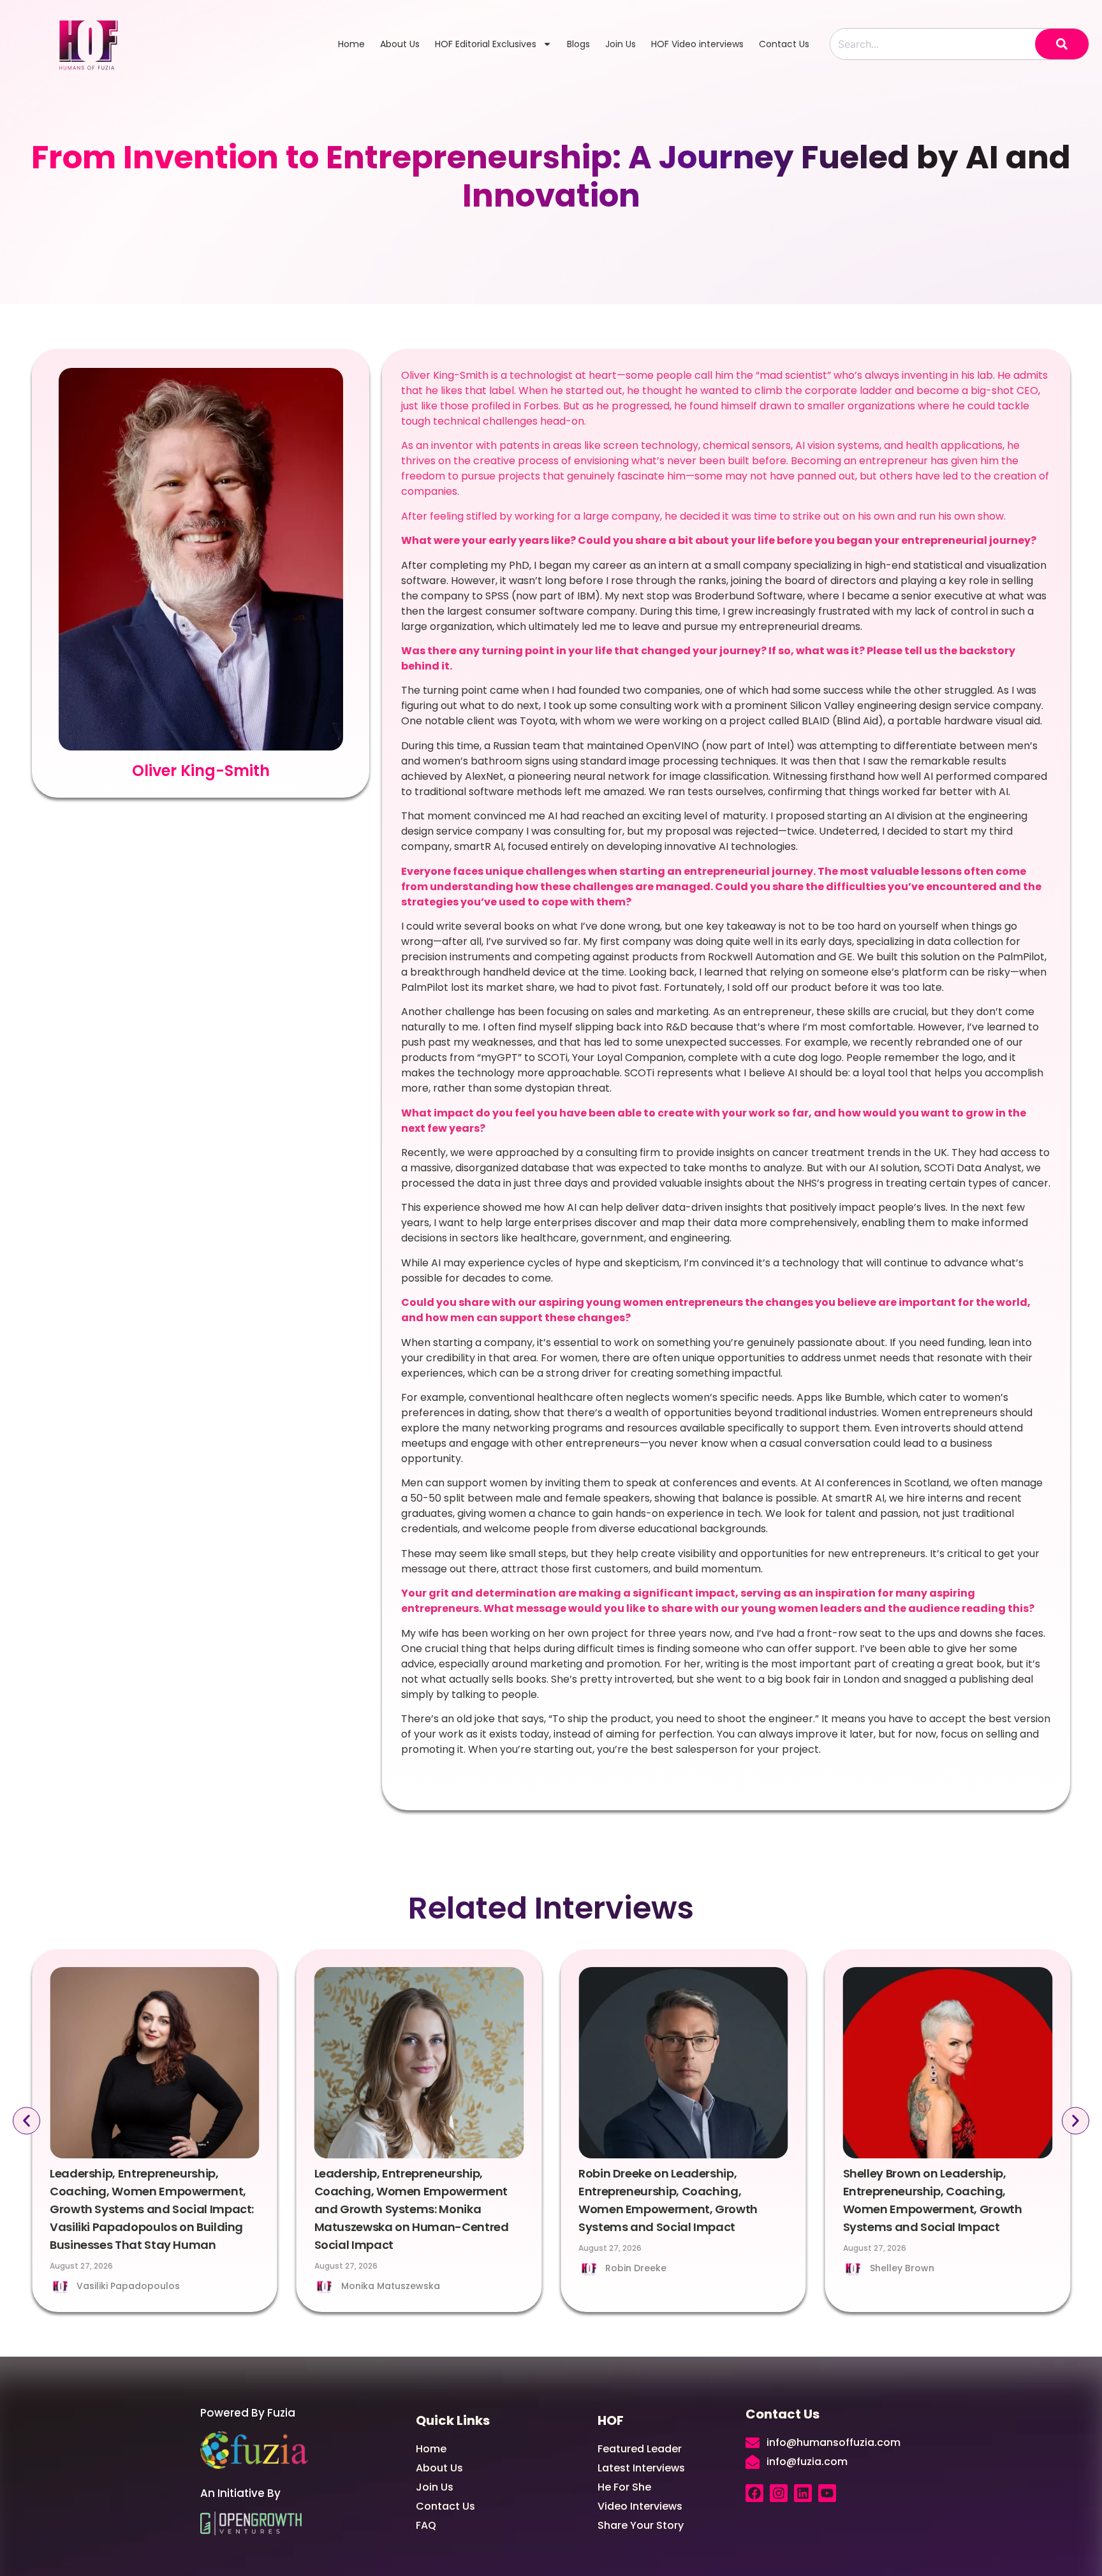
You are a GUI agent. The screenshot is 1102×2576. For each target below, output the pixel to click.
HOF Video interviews (697, 44)
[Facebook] (754, 2493)
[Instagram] (779, 2493)
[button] (26, 2121)
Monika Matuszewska (391, 2286)
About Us (400, 44)
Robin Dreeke (636, 2268)
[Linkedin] (803, 2493)
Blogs (578, 44)
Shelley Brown (902, 2268)
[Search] (1062, 44)
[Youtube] (827, 2493)
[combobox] (933, 44)
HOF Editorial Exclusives (486, 44)
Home (351, 44)
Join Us (621, 44)
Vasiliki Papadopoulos (128, 2286)
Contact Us (784, 44)
